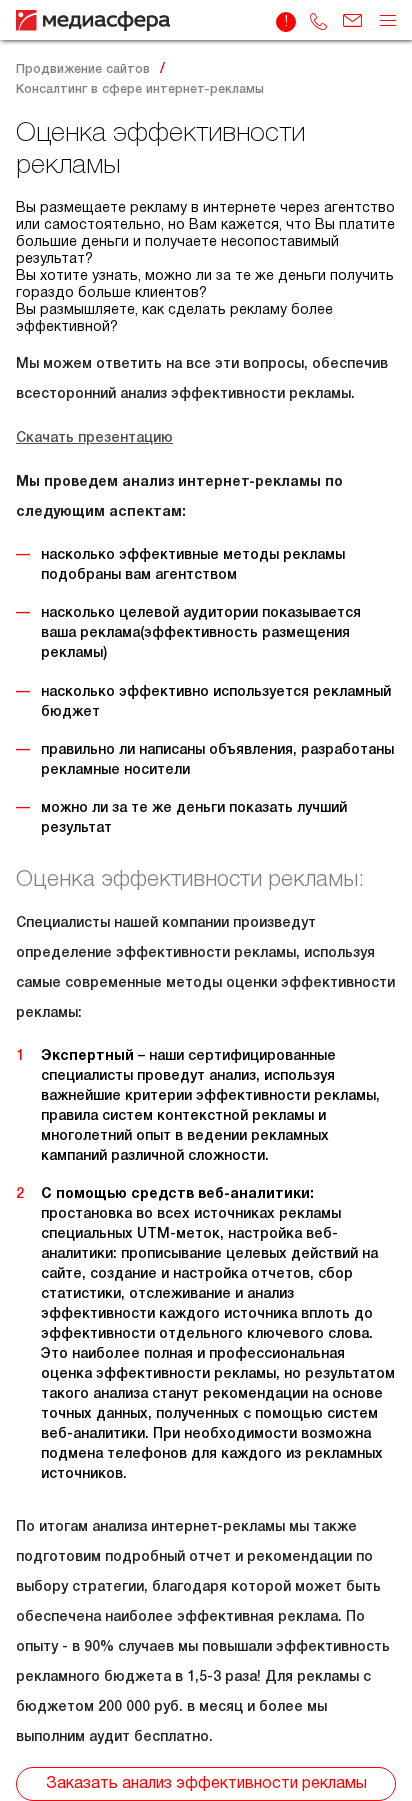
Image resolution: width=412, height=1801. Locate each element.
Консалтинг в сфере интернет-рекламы (140, 89)
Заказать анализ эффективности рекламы (206, 1784)
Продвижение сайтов (83, 69)
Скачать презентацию (94, 438)
